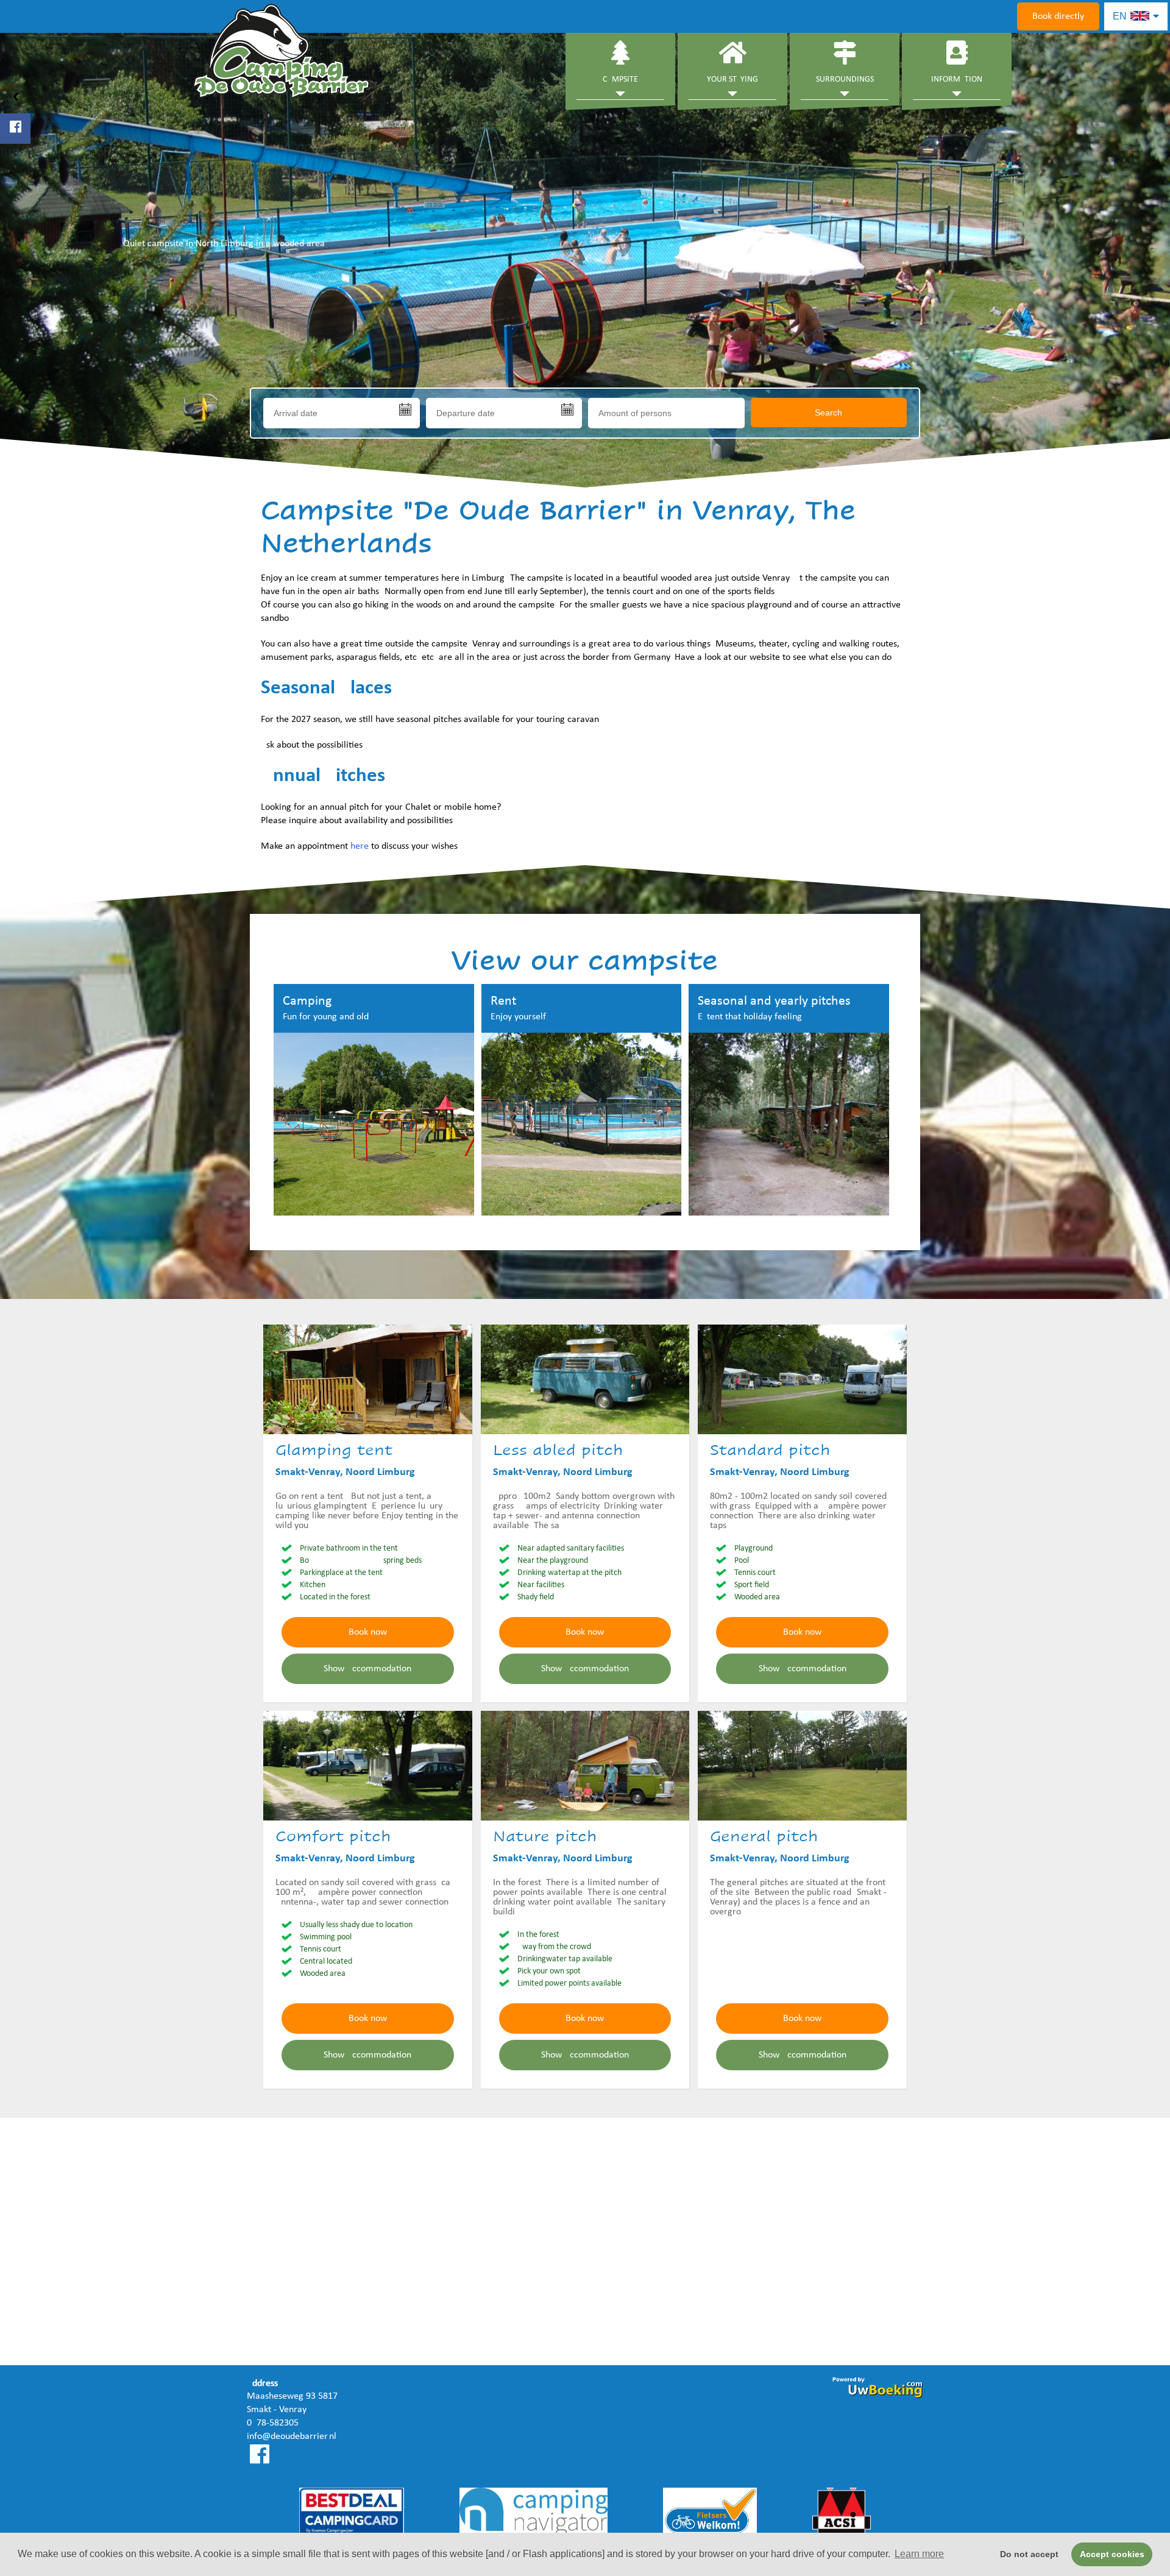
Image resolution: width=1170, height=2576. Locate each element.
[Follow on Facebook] (15, 129)
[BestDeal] (352, 2514)
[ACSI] (842, 2514)
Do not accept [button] (1029, 2554)
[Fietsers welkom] (710, 2514)
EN (1121, 16)
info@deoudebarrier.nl (292, 2436)
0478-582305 (273, 2423)
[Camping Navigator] (534, 2514)
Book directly (1058, 16)
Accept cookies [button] (1112, 2554)
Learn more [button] (919, 2554)
